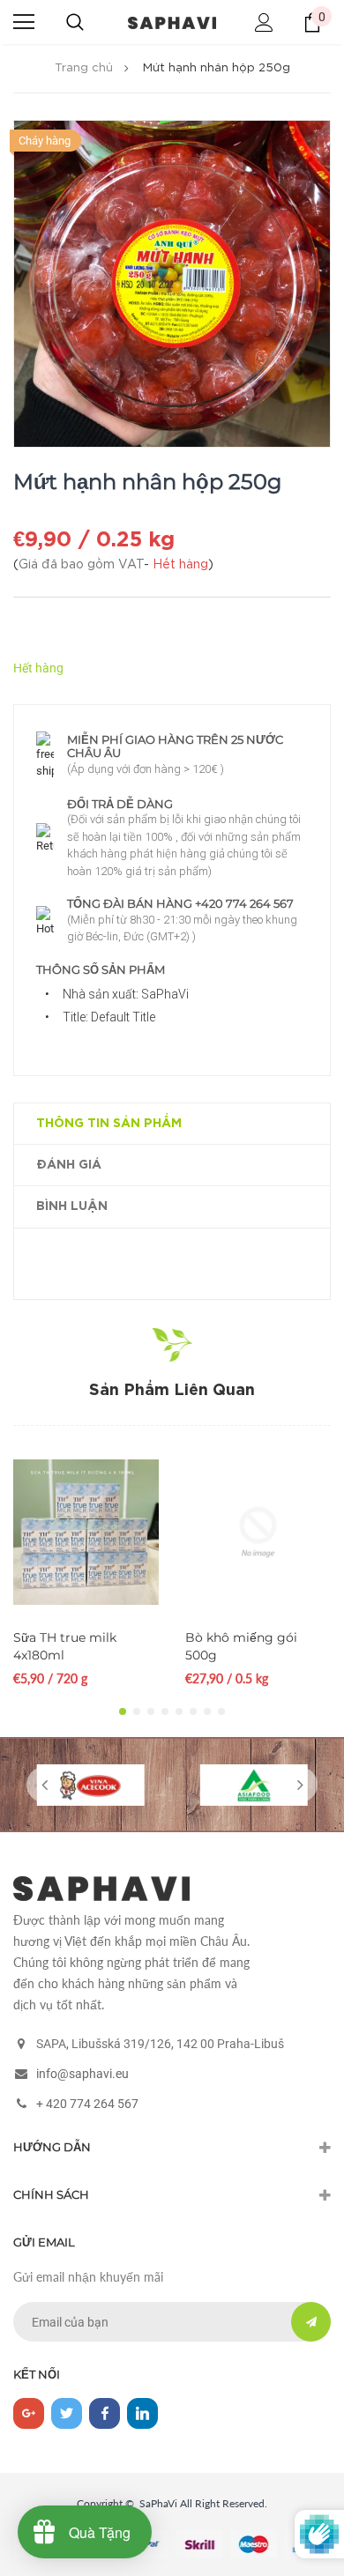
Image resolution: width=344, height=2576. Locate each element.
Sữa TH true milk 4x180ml (65, 1646)
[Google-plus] (29, 2413)
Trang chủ (84, 68)
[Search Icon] (75, 22)
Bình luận (72, 1206)
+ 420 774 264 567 (87, 2104)
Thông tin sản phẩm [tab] (109, 1124)
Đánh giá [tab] (69, 1165)
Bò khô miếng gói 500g (241, 1646)
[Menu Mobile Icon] (24, 22)
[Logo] (172, 21)
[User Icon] (264, 22)
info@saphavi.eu (82, 2074)
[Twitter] (67, 2413)
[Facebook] (105, 2413)
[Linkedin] (142, 2413)
